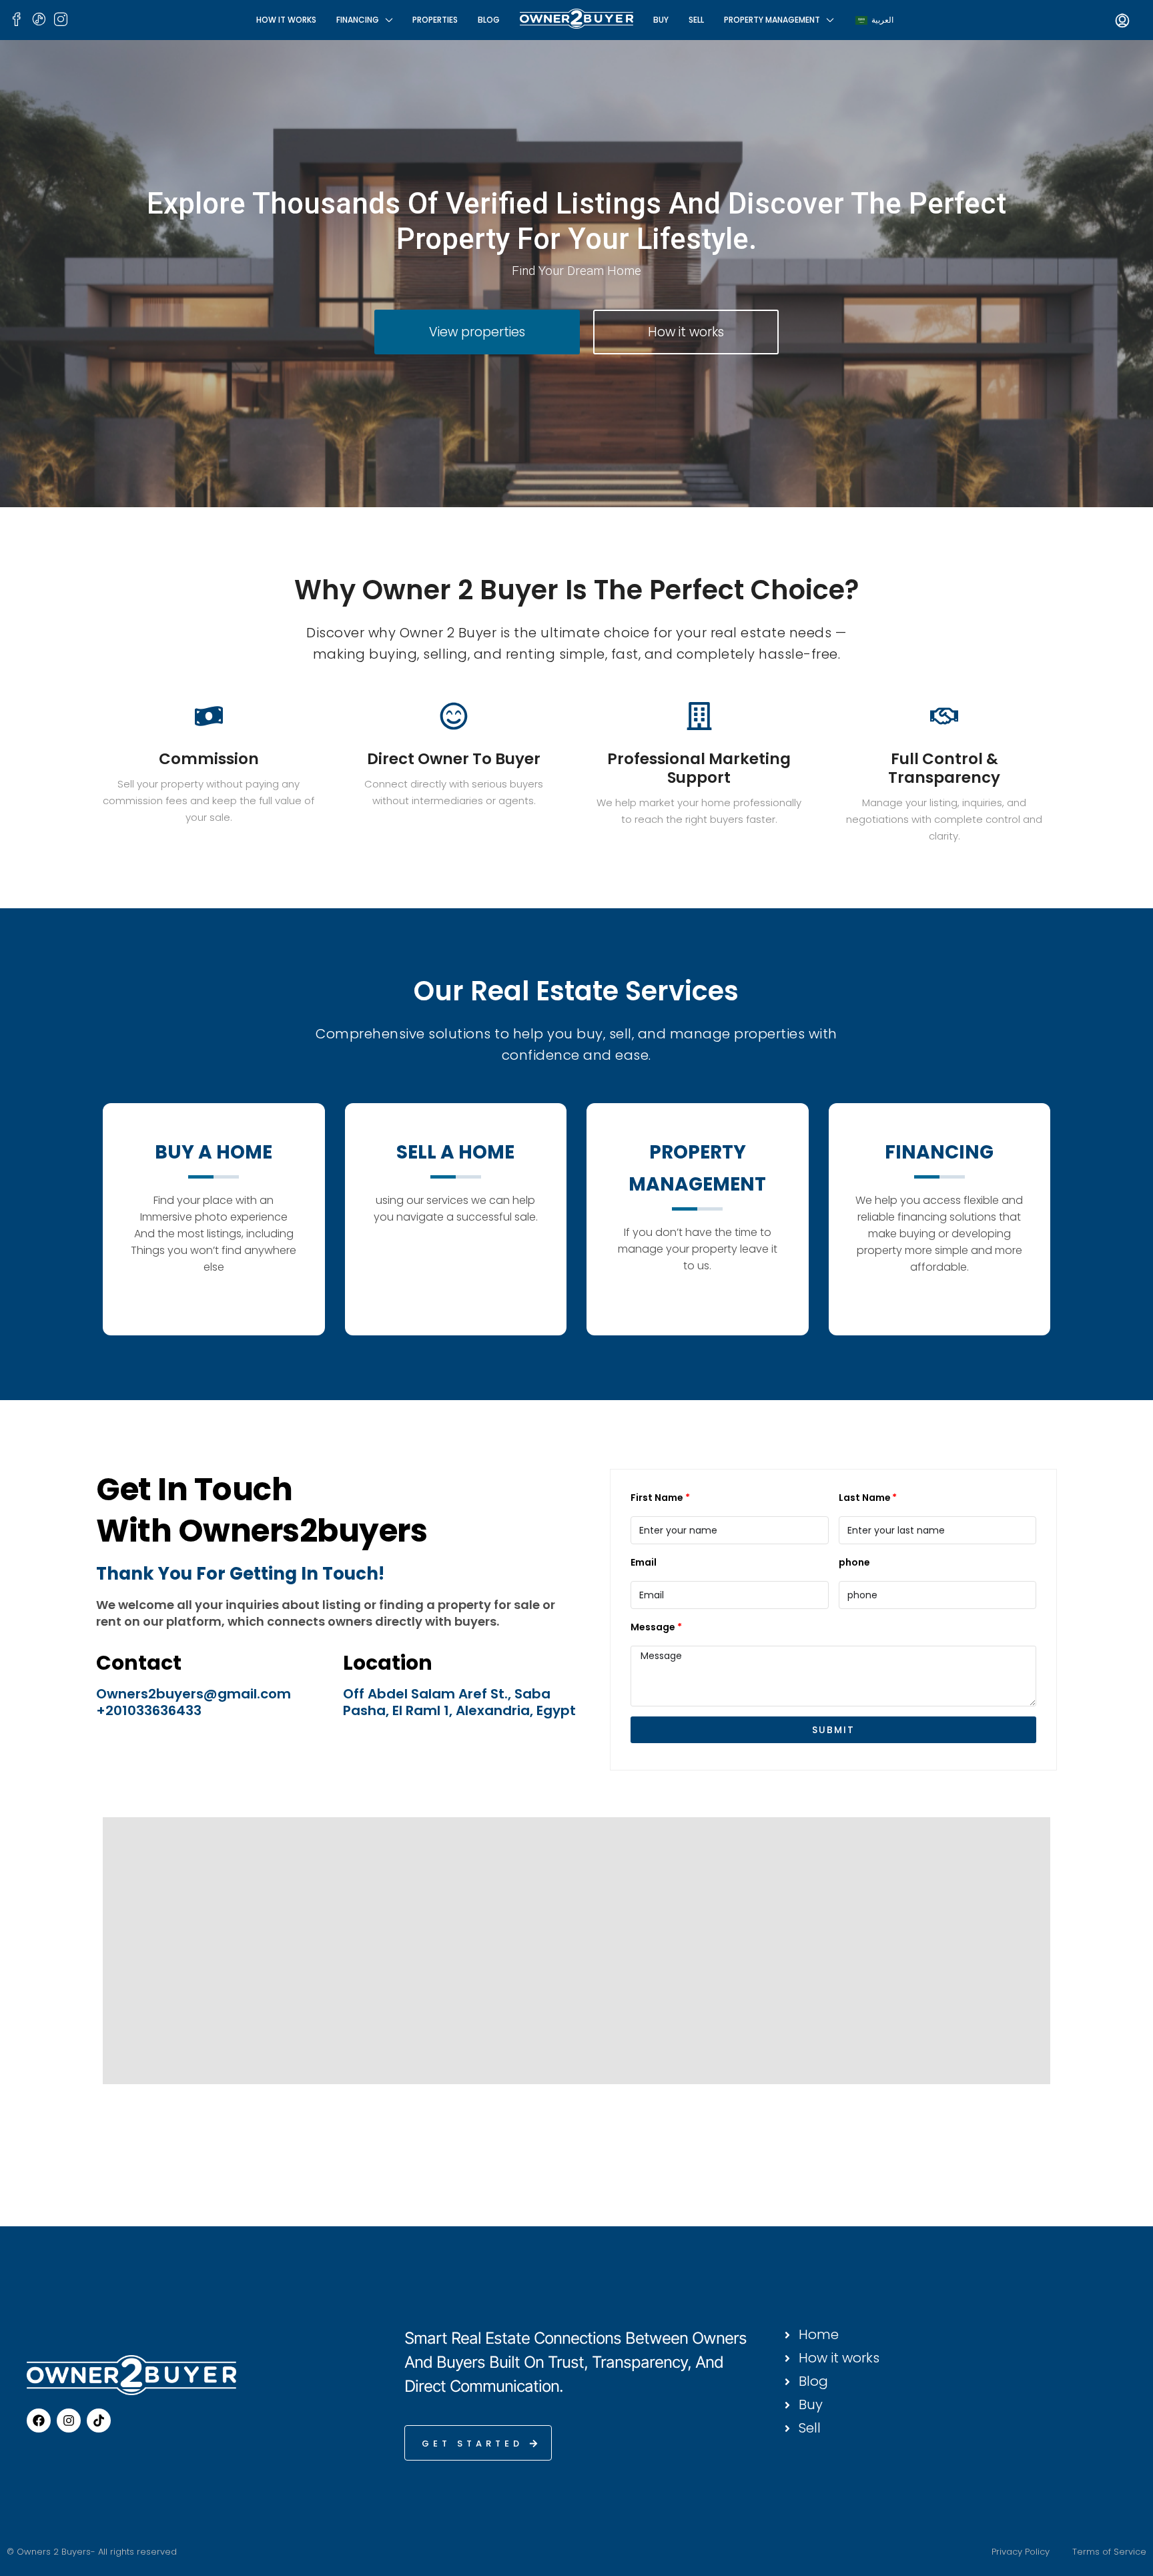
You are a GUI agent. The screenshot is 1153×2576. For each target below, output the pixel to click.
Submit (833, 1730)
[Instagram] (69, 2421)
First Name (657, 1498)
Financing (358, 20)
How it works (286, 20)
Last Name (865, 1498)
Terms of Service (1109, 2552)
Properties (435, 20)
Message (653, 1627)
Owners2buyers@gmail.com (194, 1694)
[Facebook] (39, 2421)
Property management (772, 20)
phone (854, 1562)
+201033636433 (149, 1710)
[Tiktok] (99, 2421)
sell (696, 20)
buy (661, 20)
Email (644, 1562)
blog (489, 20)
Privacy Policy (1021, 2552)
